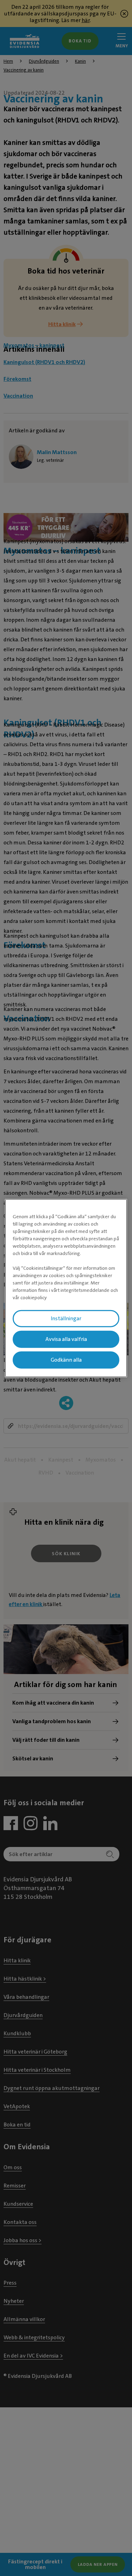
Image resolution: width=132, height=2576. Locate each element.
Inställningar (66, 1319)
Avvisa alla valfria (66, 1339)
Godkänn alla (66, 1360)
